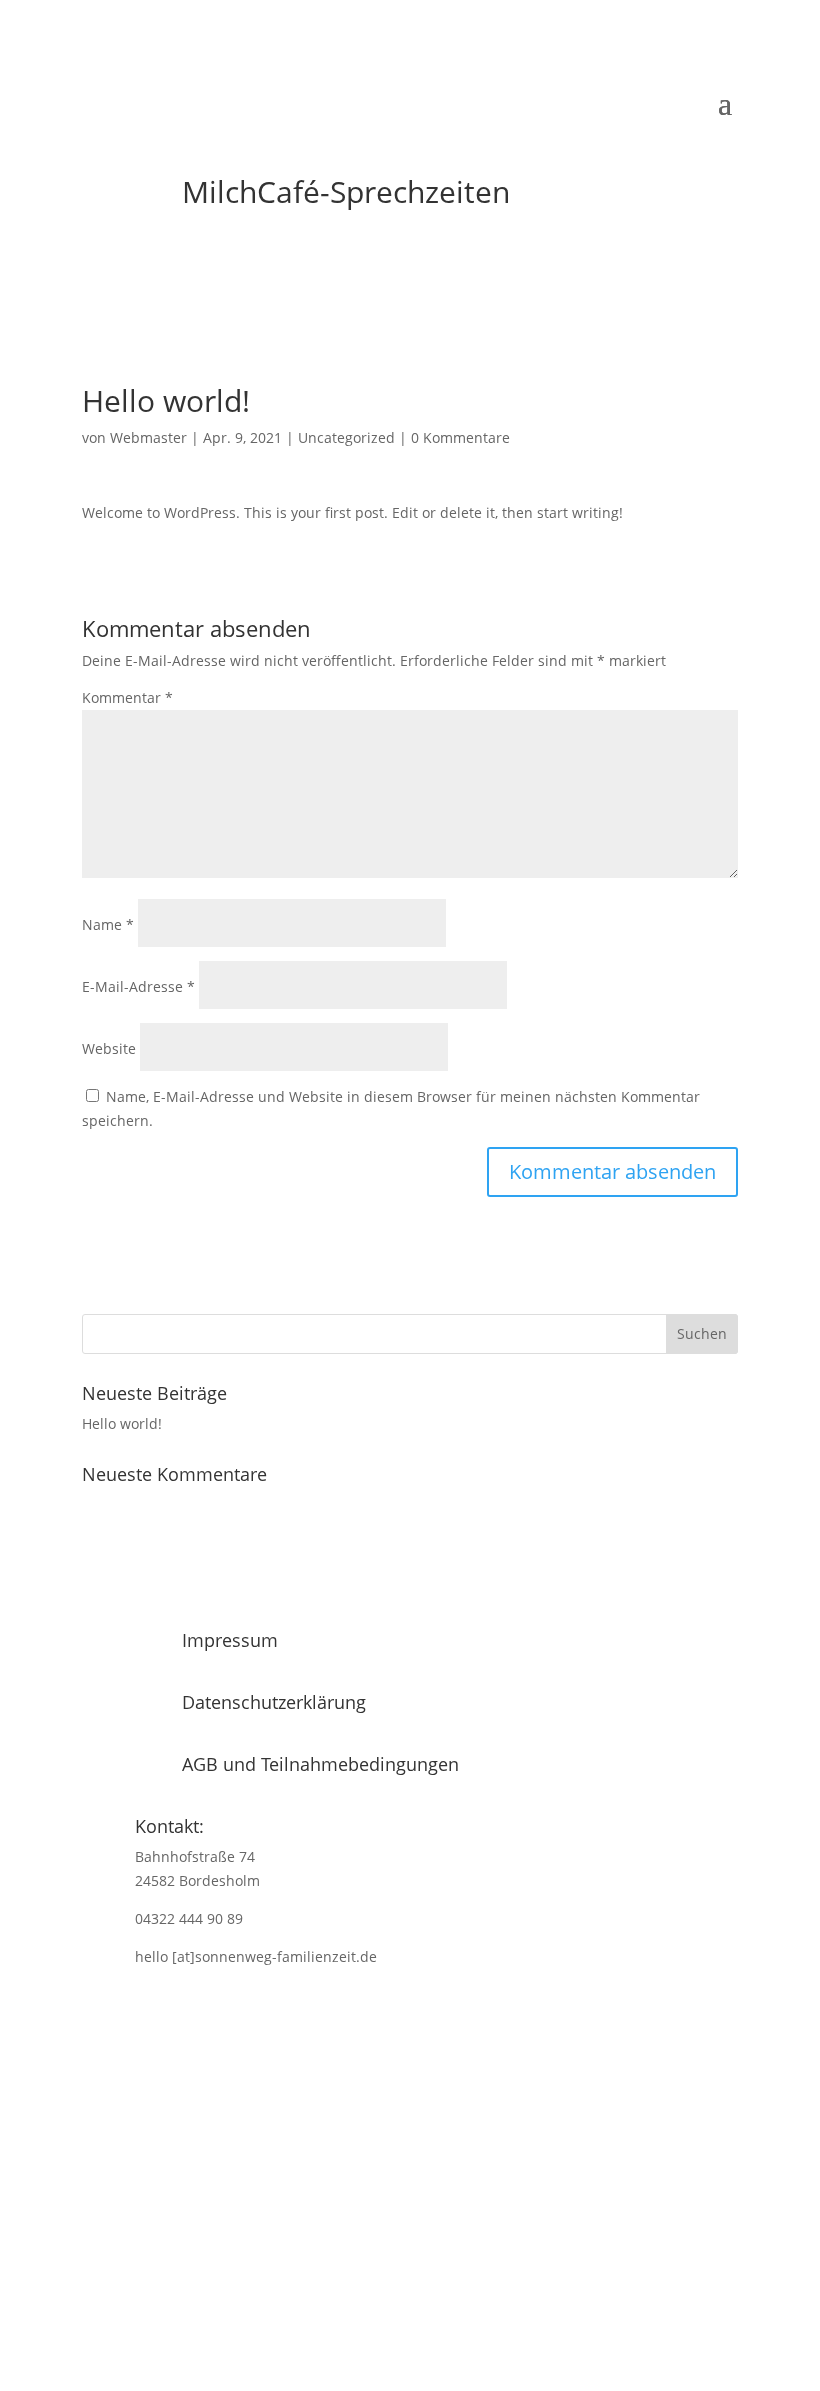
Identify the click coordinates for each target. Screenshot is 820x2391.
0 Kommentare (460, 437)
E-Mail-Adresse (138, 986)
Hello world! (122, 1423)
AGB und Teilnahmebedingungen (320, 1764)
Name (108, 924)
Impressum (230, 1640)
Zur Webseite (402, 2285)
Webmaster (148, 437)
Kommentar (127, 697)
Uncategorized (346, 437)
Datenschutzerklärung (274, 1702)
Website (109, 1048)
